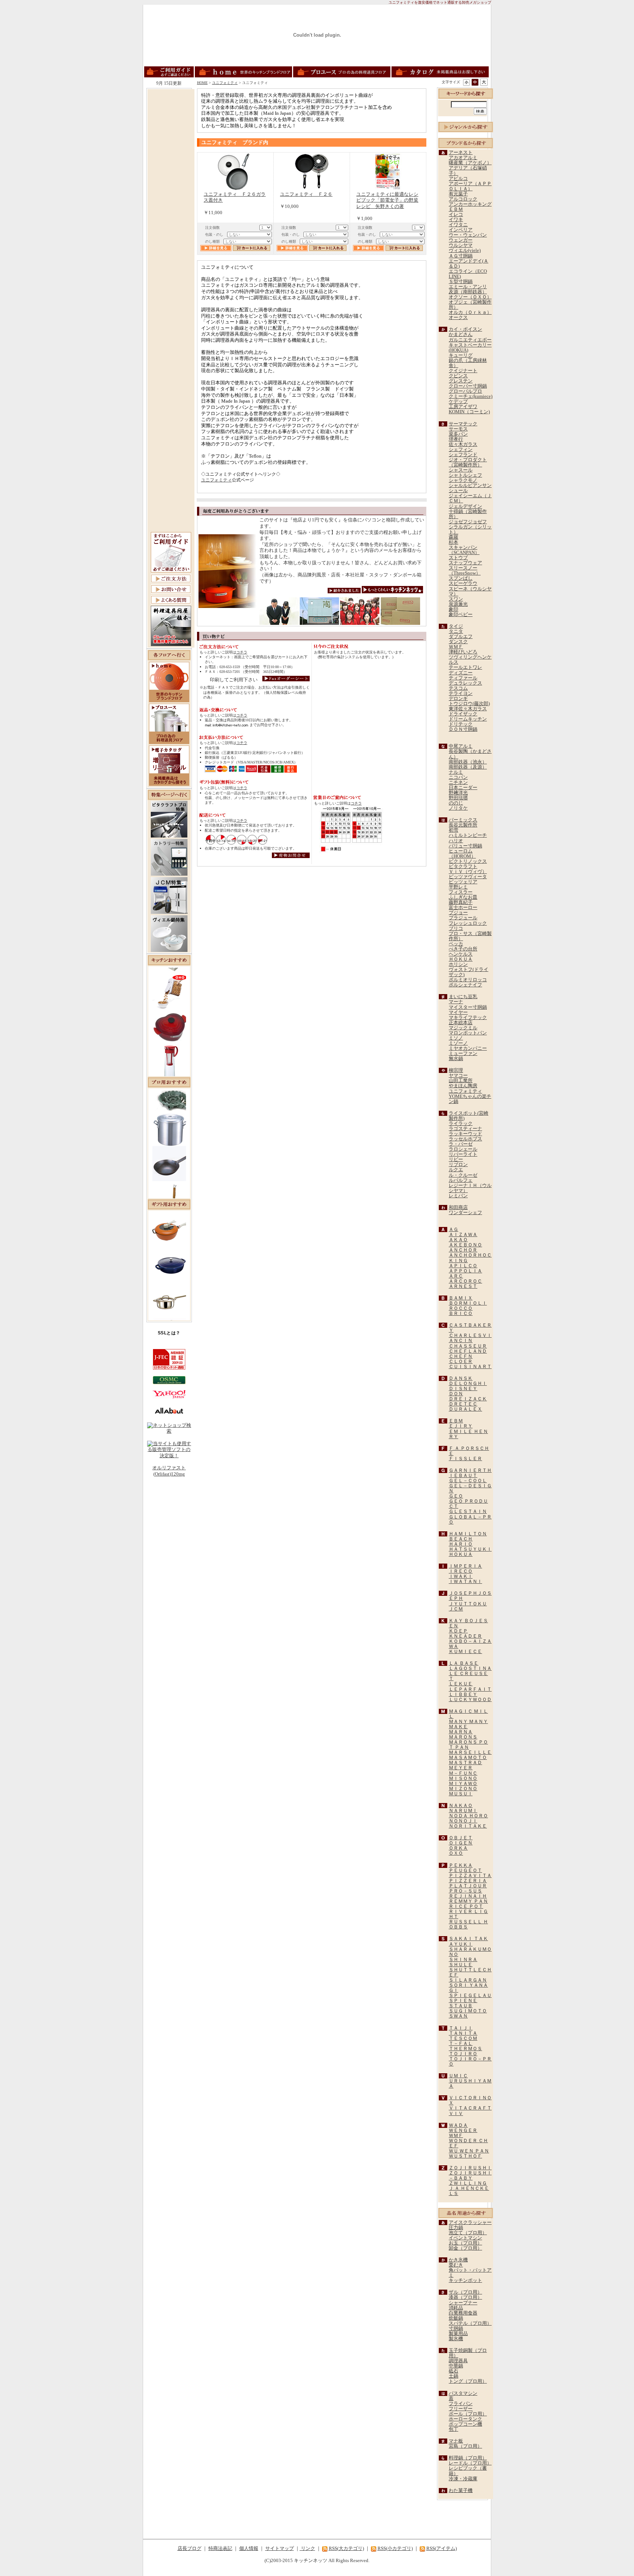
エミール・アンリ (468, 287)
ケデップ (458, 402)
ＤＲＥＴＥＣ (463, 1404)
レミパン (458, 1196)
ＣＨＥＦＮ (461, 1356)
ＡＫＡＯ (458, 1240)
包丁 (453, 2429)
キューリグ (461, 355)
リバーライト (463, 1154)
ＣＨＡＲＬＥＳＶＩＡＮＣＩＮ (470, 1338)
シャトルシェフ (465, 475)
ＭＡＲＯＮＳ (463, 1737)
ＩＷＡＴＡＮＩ (465, 1582)
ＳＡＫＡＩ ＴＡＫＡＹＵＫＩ (468, 1941)
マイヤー (458, 1012)
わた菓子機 (461, 2491)
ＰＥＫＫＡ (461, 1865)
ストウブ (458, 558)
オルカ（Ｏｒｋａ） (470, 312)
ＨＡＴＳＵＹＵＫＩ (470, 1549)
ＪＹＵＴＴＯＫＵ (468, 1604)
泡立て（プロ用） (468, 2233)
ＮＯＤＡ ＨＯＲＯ (468, 1816)
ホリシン (458, 964)
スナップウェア (465, 563)
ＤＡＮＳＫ (461, 1378)
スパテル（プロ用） (470, 2323)
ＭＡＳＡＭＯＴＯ (468, 1758)
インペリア (461, 230)
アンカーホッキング (470, 204)
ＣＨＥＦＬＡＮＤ (468, 1351)
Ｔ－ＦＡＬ (461, 2044)
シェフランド (463, 455)
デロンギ (458, 699)
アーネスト (461, 153)
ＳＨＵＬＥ (461, 1965)
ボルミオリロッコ (468, 980)
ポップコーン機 (465, 2424)
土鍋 (453, 2376)
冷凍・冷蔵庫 (463, 2479)
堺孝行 (456, 439)
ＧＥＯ (456, 1496)
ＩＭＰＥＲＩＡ (465, 1566)
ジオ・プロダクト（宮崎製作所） (468, 462)
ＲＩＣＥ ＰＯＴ (466, 1906)
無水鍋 (456, 1059)
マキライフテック (468, 1018)
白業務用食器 (463, 2313)
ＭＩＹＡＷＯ (463, 1784)
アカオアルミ (463, 158)
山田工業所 (461, 1081)
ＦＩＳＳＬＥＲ (465, 1459)
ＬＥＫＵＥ (461, 1684)
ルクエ (456, 1170)
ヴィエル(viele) (465, 250)
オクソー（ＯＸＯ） (470, 297)
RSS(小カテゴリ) (395, 2548)
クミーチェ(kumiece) (471, 396)
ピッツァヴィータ (468, 877)
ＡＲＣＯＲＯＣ (465, 1281)
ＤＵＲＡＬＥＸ (465, 1409)
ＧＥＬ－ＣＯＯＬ (468, 1481)
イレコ (456, 215)
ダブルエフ (461, 637)
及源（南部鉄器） (468, 292)
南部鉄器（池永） (468, 762)
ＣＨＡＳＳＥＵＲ (468, 1346)
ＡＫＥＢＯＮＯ (465, 1245)
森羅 (453, 537)
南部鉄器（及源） (468, 767)
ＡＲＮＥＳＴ (463, 1286)
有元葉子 (458, 194)
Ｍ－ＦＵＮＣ (463, 1773)
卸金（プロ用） (465, 2248)
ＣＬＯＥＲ (461, 1362)
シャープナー (463, 2303)
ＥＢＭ (456, 209)
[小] (467, 82)
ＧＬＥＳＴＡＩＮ (468, 1511)
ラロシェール (463, 1149)
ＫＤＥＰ (458, 1631)
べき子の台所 (463, 949)
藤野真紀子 (461, 902)
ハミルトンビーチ (468, 835)
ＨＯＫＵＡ (461, 959)
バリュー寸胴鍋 (465, 846)
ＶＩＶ (456, 2114)
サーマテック (463, 424)
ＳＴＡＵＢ (461, 2006)
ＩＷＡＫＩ (461, 1576)
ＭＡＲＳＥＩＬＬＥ (470, 1752)
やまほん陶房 (463, 1086)
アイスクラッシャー (470, 2223)
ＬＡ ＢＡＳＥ (464, 1663)
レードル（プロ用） (470, 2463)
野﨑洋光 (458, 793)
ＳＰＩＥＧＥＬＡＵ (470, 1996)
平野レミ (458, 887)
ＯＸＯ (456, 1853)
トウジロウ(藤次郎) (469, 704)
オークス (458, 318)
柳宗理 (456, 1070)
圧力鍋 (456, 2228)
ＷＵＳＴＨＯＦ (465, 2156)
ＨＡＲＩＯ (461, 1544)
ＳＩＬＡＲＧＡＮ (468, 1980)
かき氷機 (458, 2260)
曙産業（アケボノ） (470, 163)
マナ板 (456, 2441)
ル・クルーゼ (463, 1175)
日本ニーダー (463, 788)
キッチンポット (465, 2280)
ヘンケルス (461, 954)
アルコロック (463, 199)
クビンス (458, 376)
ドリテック (461, 724)
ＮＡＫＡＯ (461, 1806)
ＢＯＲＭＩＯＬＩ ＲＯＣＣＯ (468, 1306)
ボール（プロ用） (468, 2414)
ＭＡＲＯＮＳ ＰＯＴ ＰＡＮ (468, 1745)
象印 (453, 609)
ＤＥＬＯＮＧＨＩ (468, 1384)
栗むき (456, 2265)
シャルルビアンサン (470, 485)
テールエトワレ (465, 667)
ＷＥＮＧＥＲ (463, 2130)
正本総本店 (461, 1023)
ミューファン (463, 1054)
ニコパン (458, 777)
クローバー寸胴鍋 (468, 386)
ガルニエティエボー (470, 340)
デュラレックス (465, 683)
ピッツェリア (463, 882)
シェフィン (461, 450)
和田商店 (458, 1208)
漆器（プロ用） (465, 2297)
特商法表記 (220, 2548)
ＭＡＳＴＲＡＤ (465, 1763)
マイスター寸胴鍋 (468, 1007)
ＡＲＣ (456, 1276)
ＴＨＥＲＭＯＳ (465, 2049)
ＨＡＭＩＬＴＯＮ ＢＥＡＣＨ (468, 1536)
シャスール (461, 470)
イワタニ (458, 225)
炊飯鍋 (456, 2318)
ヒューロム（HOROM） (462, 854)
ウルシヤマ (461, 245)
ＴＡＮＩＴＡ (463, 2033)
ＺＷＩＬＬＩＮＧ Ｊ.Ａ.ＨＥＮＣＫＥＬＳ (469, 2188)
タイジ (456, 626)
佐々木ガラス (463, 444)
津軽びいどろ (463, 652)
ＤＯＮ (456, 1394)
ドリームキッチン (468, 719)
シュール (458, 491)
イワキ (456, 220)
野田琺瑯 (458, 798)
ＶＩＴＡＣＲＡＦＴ (470, 2108)
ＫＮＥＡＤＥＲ (465, 1636)
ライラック (461, 1124)
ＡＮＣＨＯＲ (463, 1250)
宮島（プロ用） (465, 2446)
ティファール (463, 678)
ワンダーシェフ (465, 1213)
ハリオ (456, 841)
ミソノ (456, 1038)
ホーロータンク (465, 2419)
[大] (483, 82)
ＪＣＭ (456, 1609)
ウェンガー (461, 240)
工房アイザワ (463, 407)
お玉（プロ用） (465, 2243)
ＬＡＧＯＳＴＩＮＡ (470, 1668)
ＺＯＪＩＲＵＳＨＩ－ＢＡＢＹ (470, 2176)
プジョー (458, 913)
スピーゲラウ (463, 583)
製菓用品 (458, 2334)
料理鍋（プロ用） (468, 2458)
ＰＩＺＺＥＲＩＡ (468, 1881)
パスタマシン (463, 2393)
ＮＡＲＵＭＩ (463, 1811)
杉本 (453, 542)
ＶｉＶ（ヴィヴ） (468, 872)
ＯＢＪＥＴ (461, 1838)
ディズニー (461, 673)
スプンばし (461, 578)
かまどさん (461, 334)
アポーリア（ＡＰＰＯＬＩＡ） (470, 186)
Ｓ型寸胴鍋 (461, 282)
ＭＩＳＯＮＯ (463, 1778)
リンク (307, 2548)
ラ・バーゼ (461, 1144)
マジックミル (463, 1028)
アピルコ (458, 179)
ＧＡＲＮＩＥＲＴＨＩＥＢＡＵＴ (470, 1473)
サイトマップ (280, 2548)
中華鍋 (456, 2366)
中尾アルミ (461, 746)
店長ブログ (190, 2548)
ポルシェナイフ (465, 985)
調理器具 (458, 2361)
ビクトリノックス (468, 861)
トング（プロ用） (468, 2381)
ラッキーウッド (465, 1134)
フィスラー (461, 892)
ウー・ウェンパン (468, 235)
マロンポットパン (468, 1033)
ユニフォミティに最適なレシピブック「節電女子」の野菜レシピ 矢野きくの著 (387, 200)
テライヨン (461, 693)
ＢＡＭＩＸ (461, 1298)
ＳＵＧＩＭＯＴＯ (468, 2011)
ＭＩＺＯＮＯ (463, 1789)
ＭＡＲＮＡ (461, 1732)
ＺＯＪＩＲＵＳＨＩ (470, 2168)
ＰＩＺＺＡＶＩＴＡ (470, 1876)
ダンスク (458, 642)
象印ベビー (461, 615)
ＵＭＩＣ (458, 2076)
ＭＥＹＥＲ (461, 1768)
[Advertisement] (171, 201)
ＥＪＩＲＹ (461, 1426)
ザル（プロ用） (465, 2292)
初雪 (453, 830)
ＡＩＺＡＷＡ (463, 1235)
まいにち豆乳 (463, 997)
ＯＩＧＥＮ (461, 1843)
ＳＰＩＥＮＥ (463, 2001)
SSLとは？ (169, 1333)
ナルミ (456, 772)
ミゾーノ (458, 1043)
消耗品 (456, 2308)
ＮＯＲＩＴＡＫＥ (468, 1826)
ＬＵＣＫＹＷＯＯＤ (470, 1700)
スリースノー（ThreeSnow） (465, 571)
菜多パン (458, 434)
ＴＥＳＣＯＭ (463, 2038)
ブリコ (456, 928)
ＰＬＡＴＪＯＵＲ (468, 1886)
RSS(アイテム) (442, 2548)
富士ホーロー (463, 908)
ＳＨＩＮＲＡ (463, 1960)
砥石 (453, 2371)
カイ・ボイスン (465, 329)
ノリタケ (458, 808)
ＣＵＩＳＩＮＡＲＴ (470, 1367)
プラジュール (463, 918)
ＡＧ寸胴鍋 (461, 256)
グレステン (461, 381)
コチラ (242, 652)
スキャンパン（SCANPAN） (464, 550)
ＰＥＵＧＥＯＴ (465, 1870)
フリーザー (461, 2409)
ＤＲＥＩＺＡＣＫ (468, 1399)
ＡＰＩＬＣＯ (463, 1266)
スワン (456, 599)
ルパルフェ (461, 1180)
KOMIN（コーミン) (469, 412)
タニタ (456, 631)
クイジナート (463, 371)
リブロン (458, 1165)
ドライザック (463, 714)
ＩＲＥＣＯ (461, 1571)
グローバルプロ (465, 391)
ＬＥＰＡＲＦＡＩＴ (470, 1689)
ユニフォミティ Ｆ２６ (306, 194)
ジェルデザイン (465, 506)
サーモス (458, 429)
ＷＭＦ (456, 647)
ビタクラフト (463, 866)
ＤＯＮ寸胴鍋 (463, 729)
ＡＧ (453, 1230)
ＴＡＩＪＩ (461, 2028)
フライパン (461, 2404)
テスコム (458, 688)
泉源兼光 (458, 604)
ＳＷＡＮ (458, 2016)
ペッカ (456, 944)
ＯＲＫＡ (458, 1848)
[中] (475, 82)
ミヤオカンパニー (468, 1048)
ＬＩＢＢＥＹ (463, 1694)
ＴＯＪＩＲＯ (463, 2054)
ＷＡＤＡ (458, 2125)
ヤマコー (458, 1076)
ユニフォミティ (225, 83)
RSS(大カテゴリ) (346, 2548)
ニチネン (458, 783)
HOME (202, 83)
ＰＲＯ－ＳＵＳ (465, 1891)
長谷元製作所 (463, 825)
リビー (456, 1159)
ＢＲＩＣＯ (461, 1313)
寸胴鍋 (456, 2328)
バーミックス (463, 820)
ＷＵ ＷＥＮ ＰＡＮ (469, 2151)
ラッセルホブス (465, 1139)
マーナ (456, 1002)
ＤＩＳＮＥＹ (463, 1389)
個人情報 (249, 2548)
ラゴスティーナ (465, 1129)
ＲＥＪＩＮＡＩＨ (468, 1896)
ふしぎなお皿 (463, 897)
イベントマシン (465, 2238)
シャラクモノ (463, 480)
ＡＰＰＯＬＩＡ (465, 1271)
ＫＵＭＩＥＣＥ (465, 1652)
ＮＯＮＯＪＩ (463, 1821)
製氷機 (456, 2339)
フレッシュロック (468, 923)
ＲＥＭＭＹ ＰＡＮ (468, 1901)
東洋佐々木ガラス (468, 709)
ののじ (456, 803)
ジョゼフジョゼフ (468, 522)
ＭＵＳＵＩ (461, 1794)
